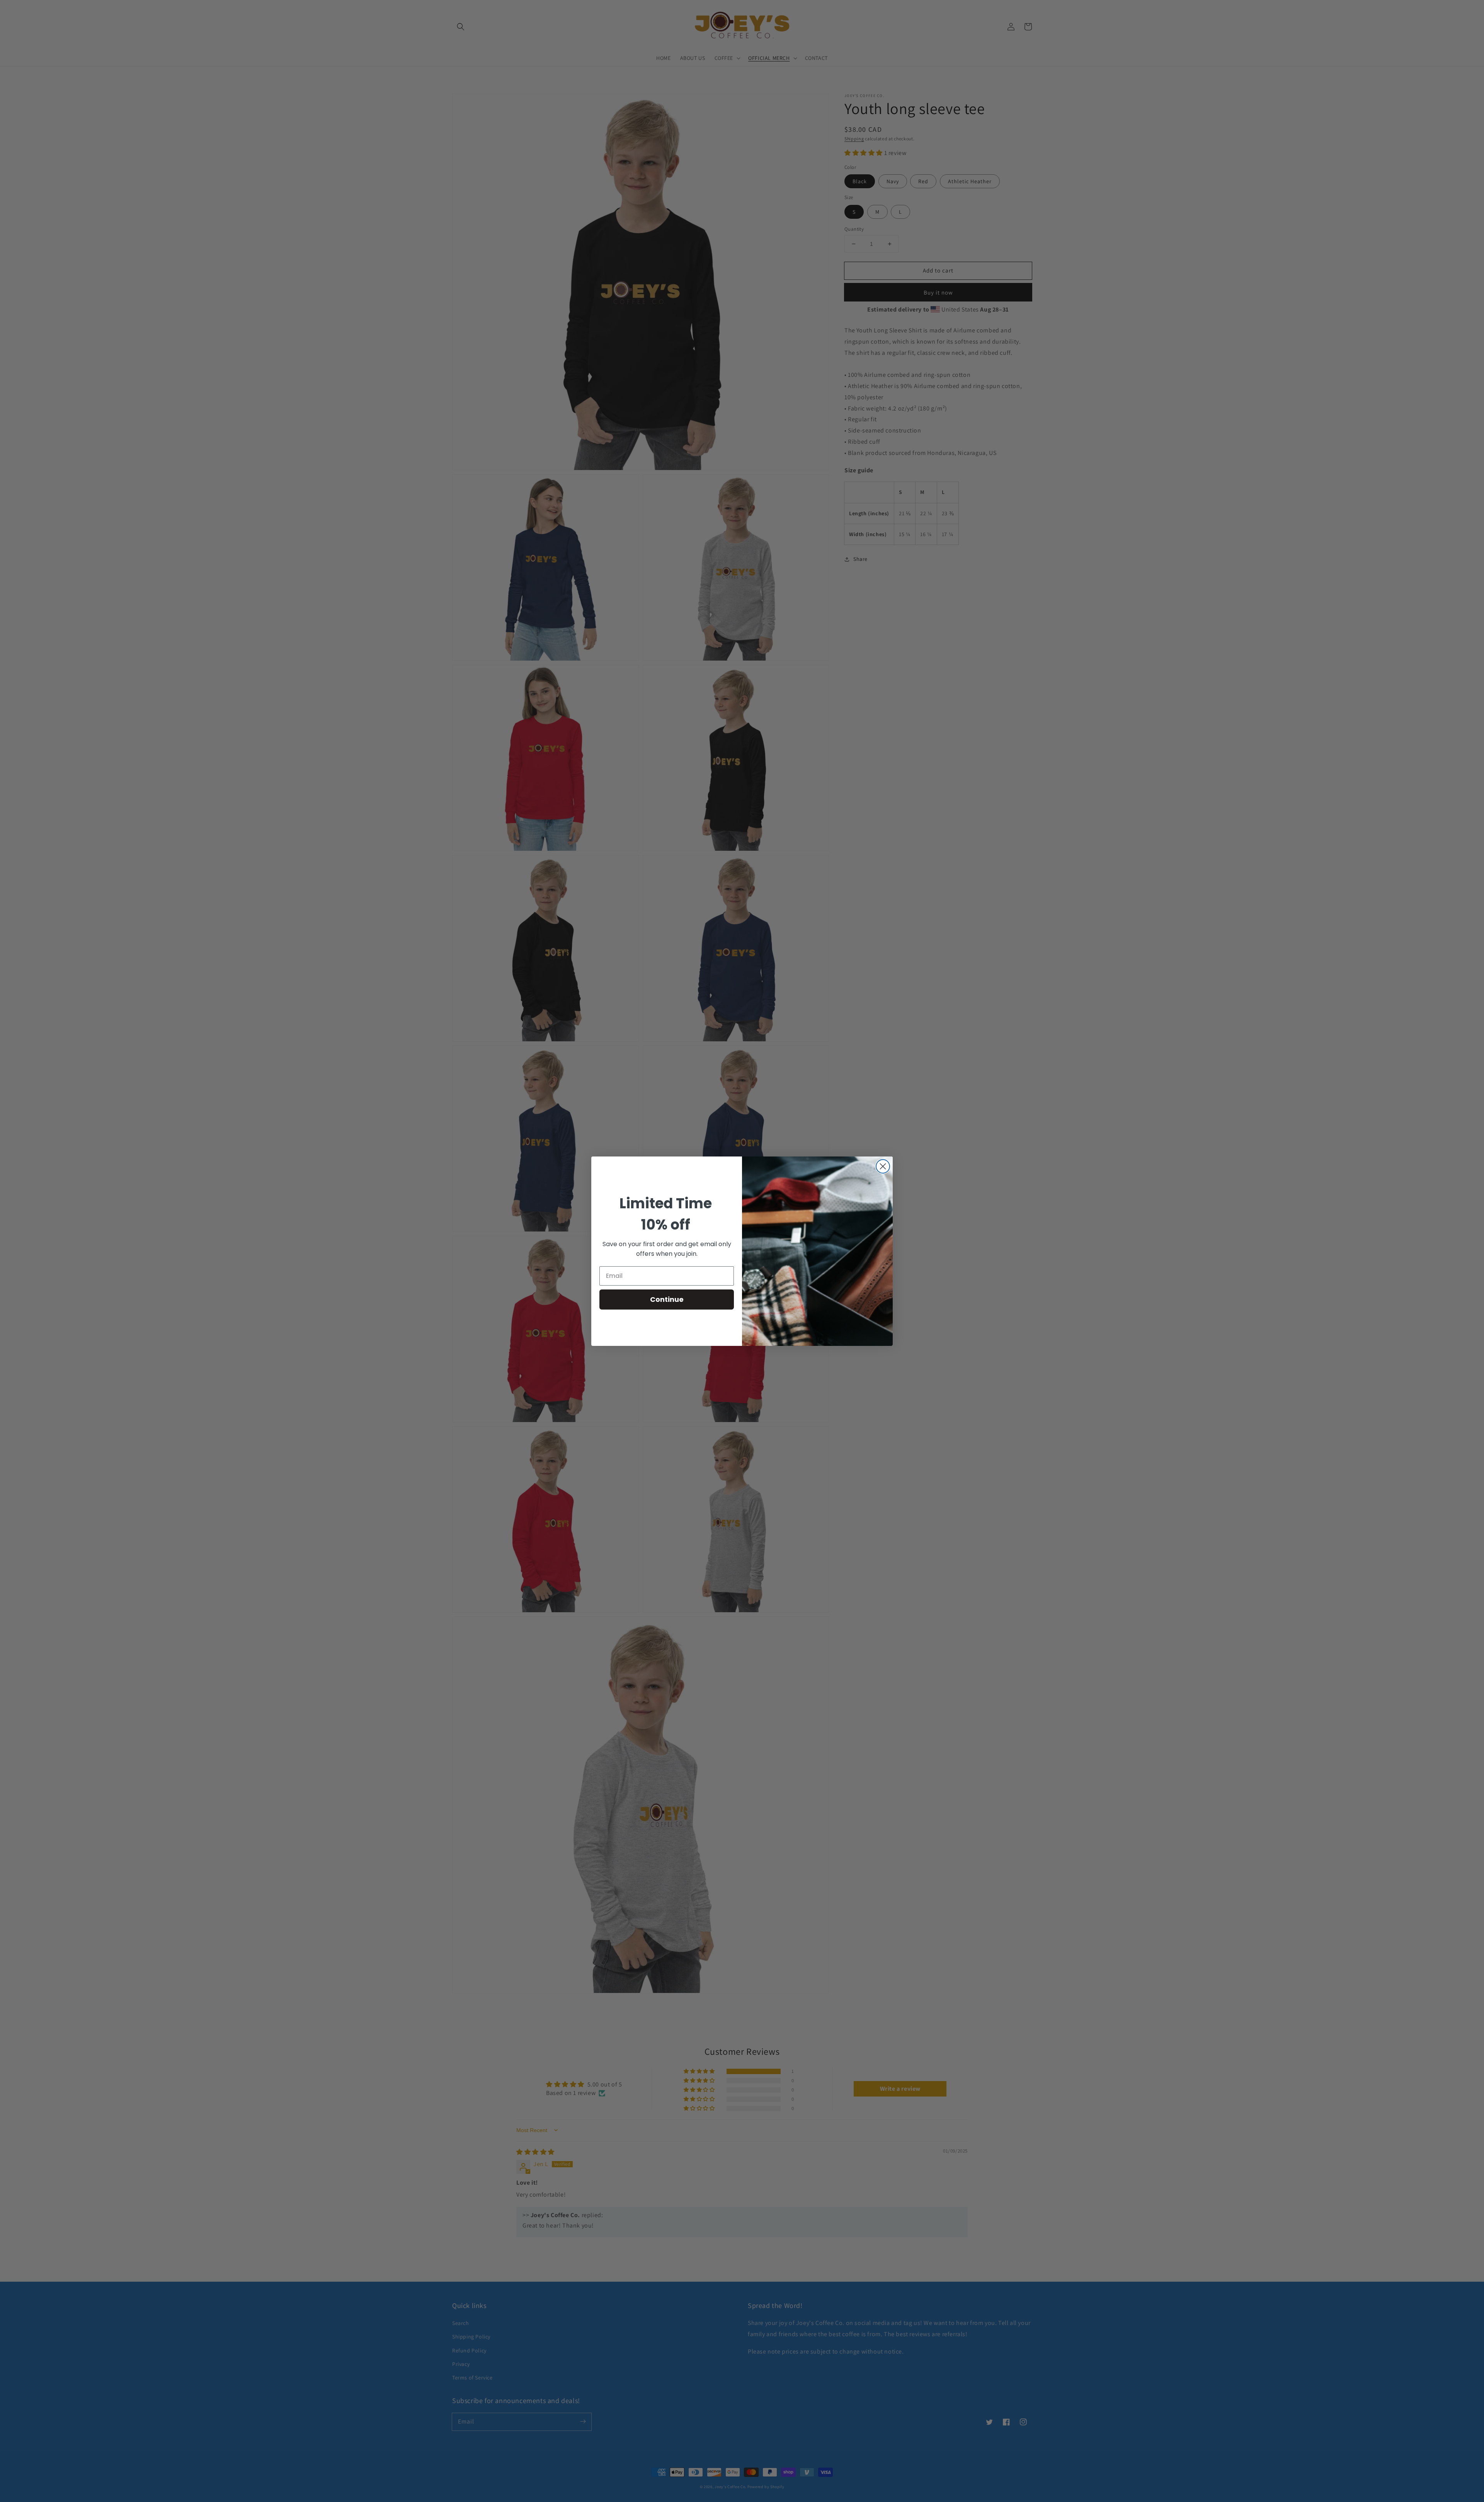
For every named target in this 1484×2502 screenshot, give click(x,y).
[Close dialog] (883, 1166)
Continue (667, 1299)
